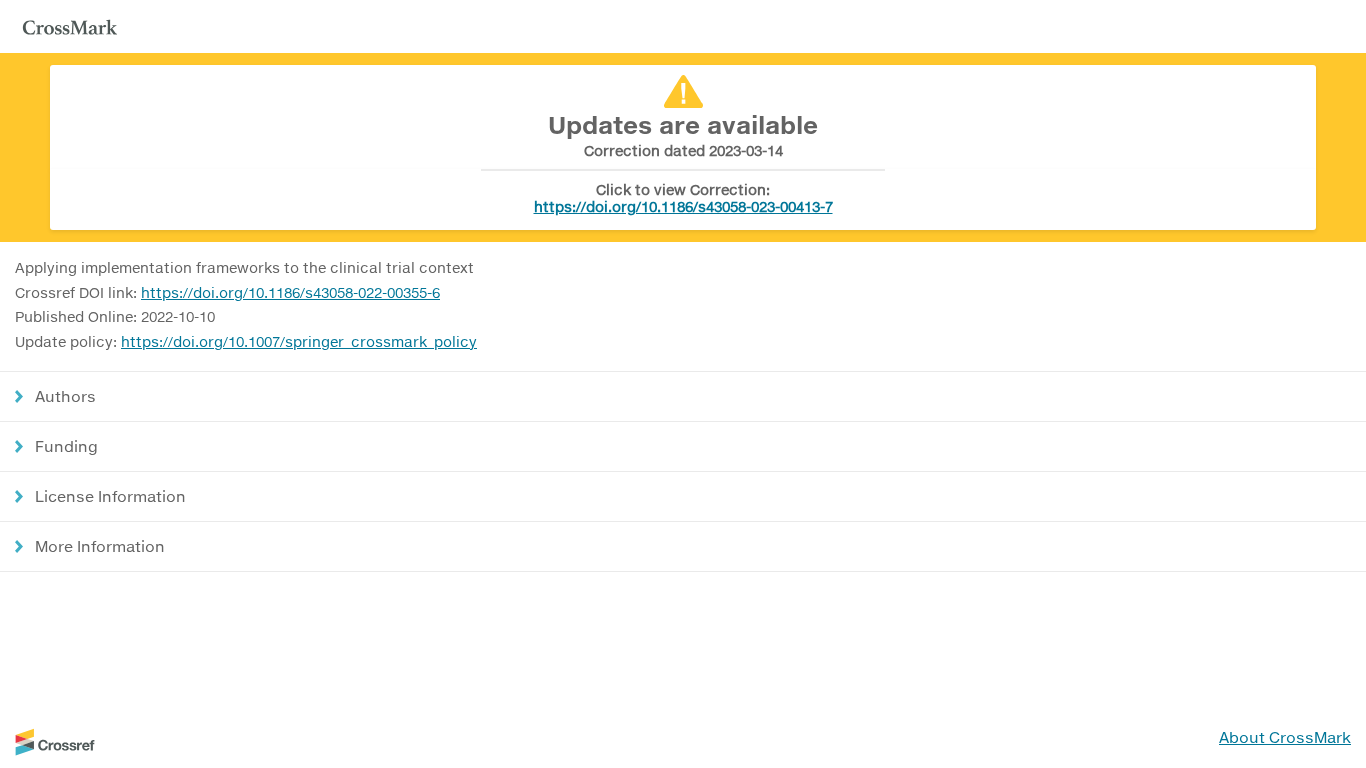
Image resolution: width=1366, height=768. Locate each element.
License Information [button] (110, 496)
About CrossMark (1285, 737)
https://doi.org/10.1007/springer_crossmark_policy (299, 341)
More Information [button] (100, 546)
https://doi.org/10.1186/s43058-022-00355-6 (290, 292)
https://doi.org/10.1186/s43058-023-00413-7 (683, 206)
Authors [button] (65, 396)
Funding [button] (66, 446)
